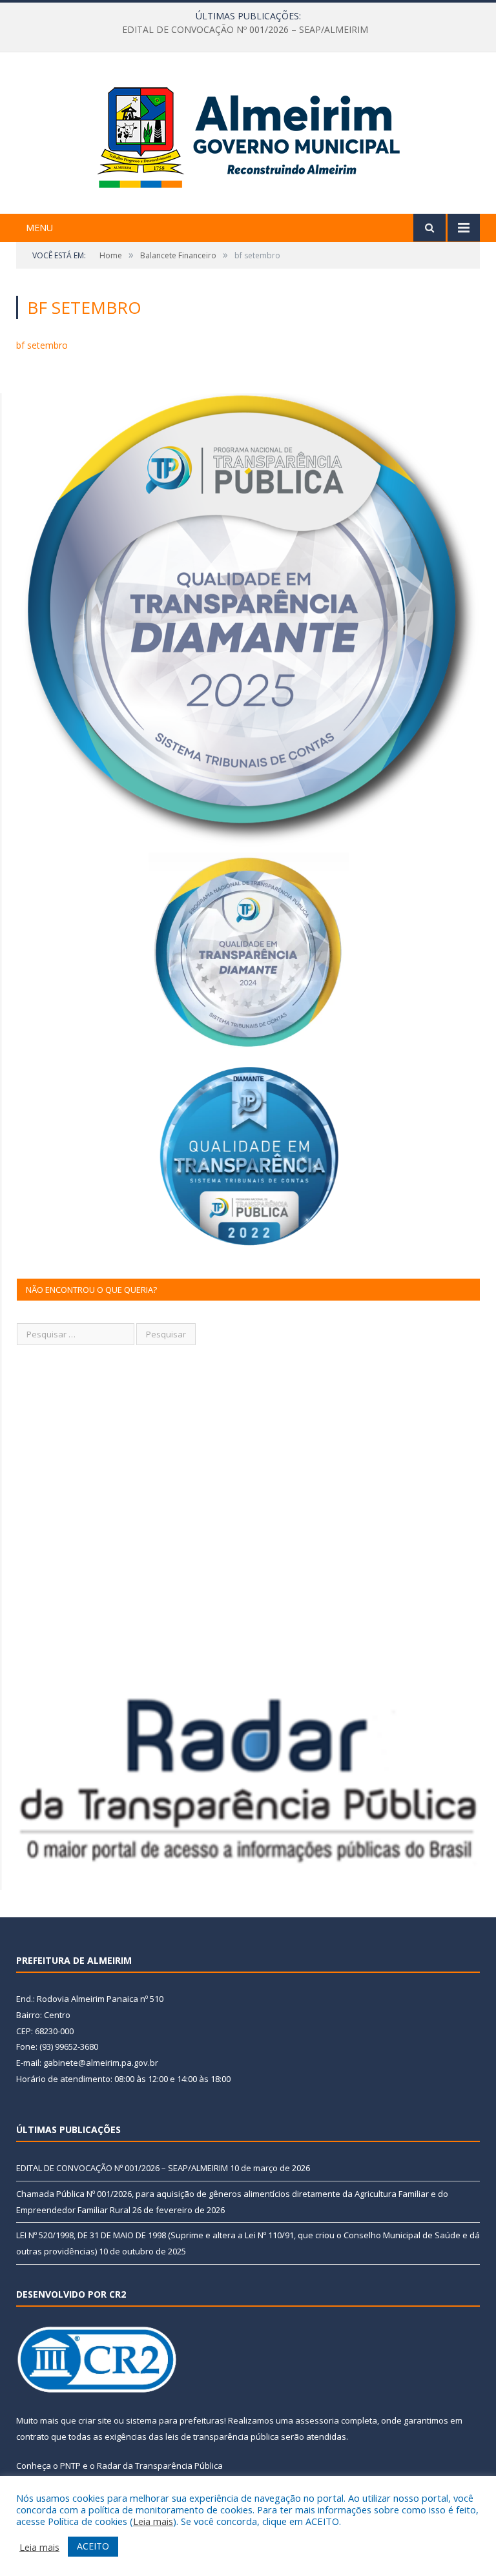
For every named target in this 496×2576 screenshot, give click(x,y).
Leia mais (153, 2521)
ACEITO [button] (93, 2546)
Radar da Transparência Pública (160, 2466)
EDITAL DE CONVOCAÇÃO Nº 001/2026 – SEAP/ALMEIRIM (122, 2168)
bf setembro (42, 345)
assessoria (317, 2420)
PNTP (70, 2466)
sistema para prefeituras (175, 2420)
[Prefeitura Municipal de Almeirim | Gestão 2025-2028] (248, 135)
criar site (95, 2420)
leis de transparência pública (222, 2437)
